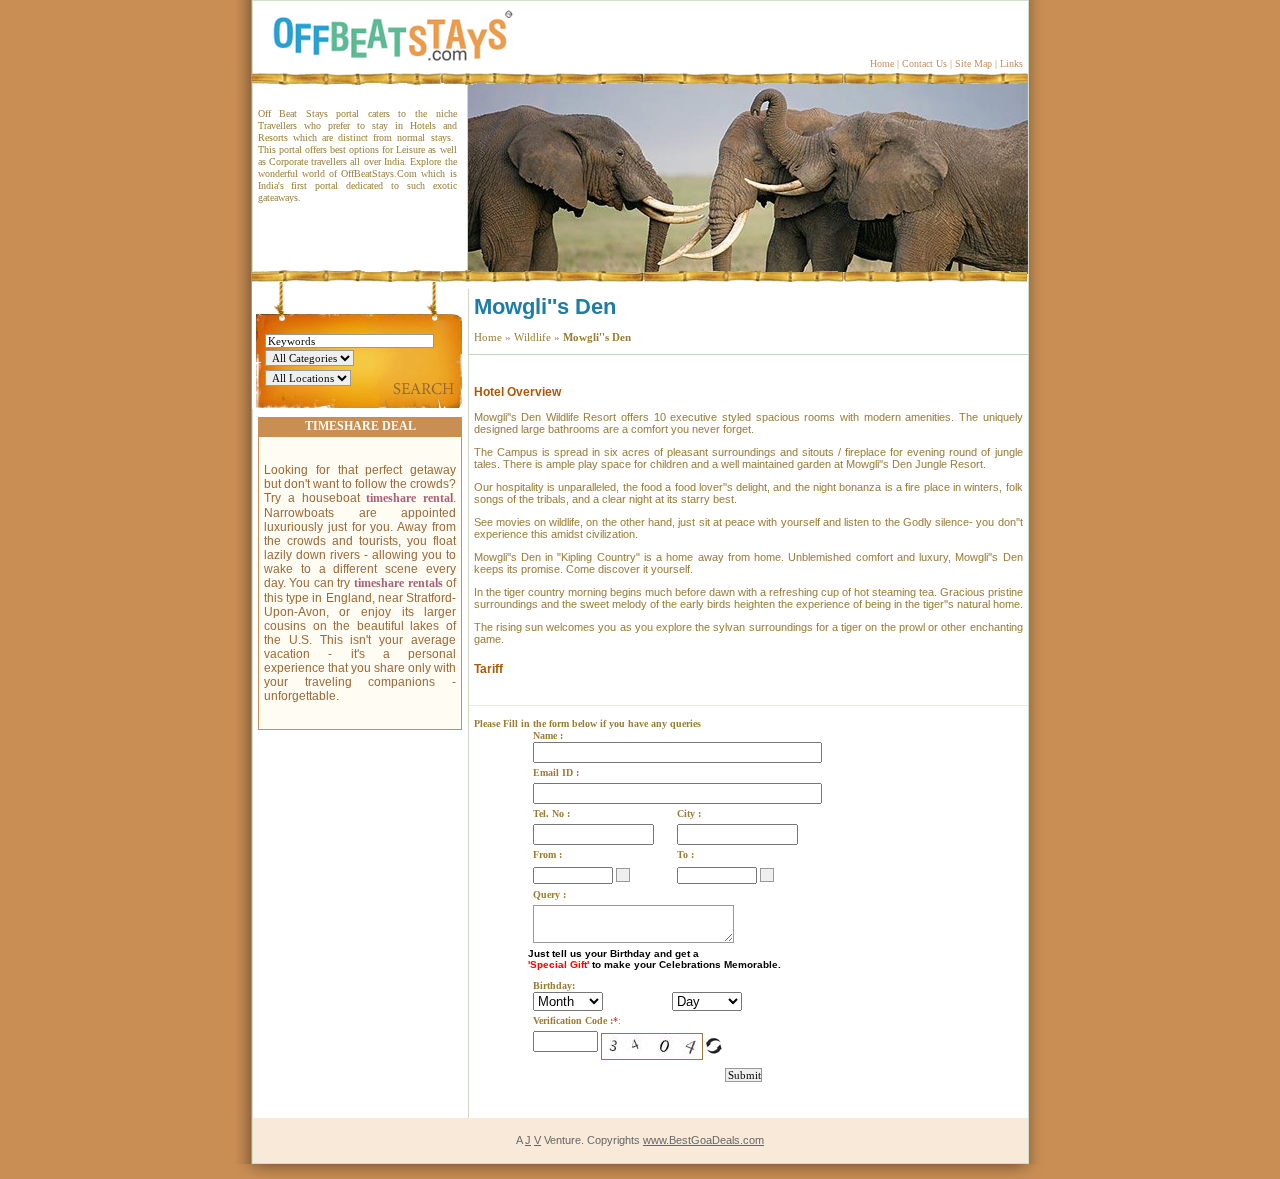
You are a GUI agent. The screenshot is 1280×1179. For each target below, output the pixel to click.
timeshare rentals (398, 583)
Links (1011, 63)
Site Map (973, 63)
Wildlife (532, 337)
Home (882, 63)
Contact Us (924, 63)
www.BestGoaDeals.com (703, 1140)
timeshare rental (409, 498)
